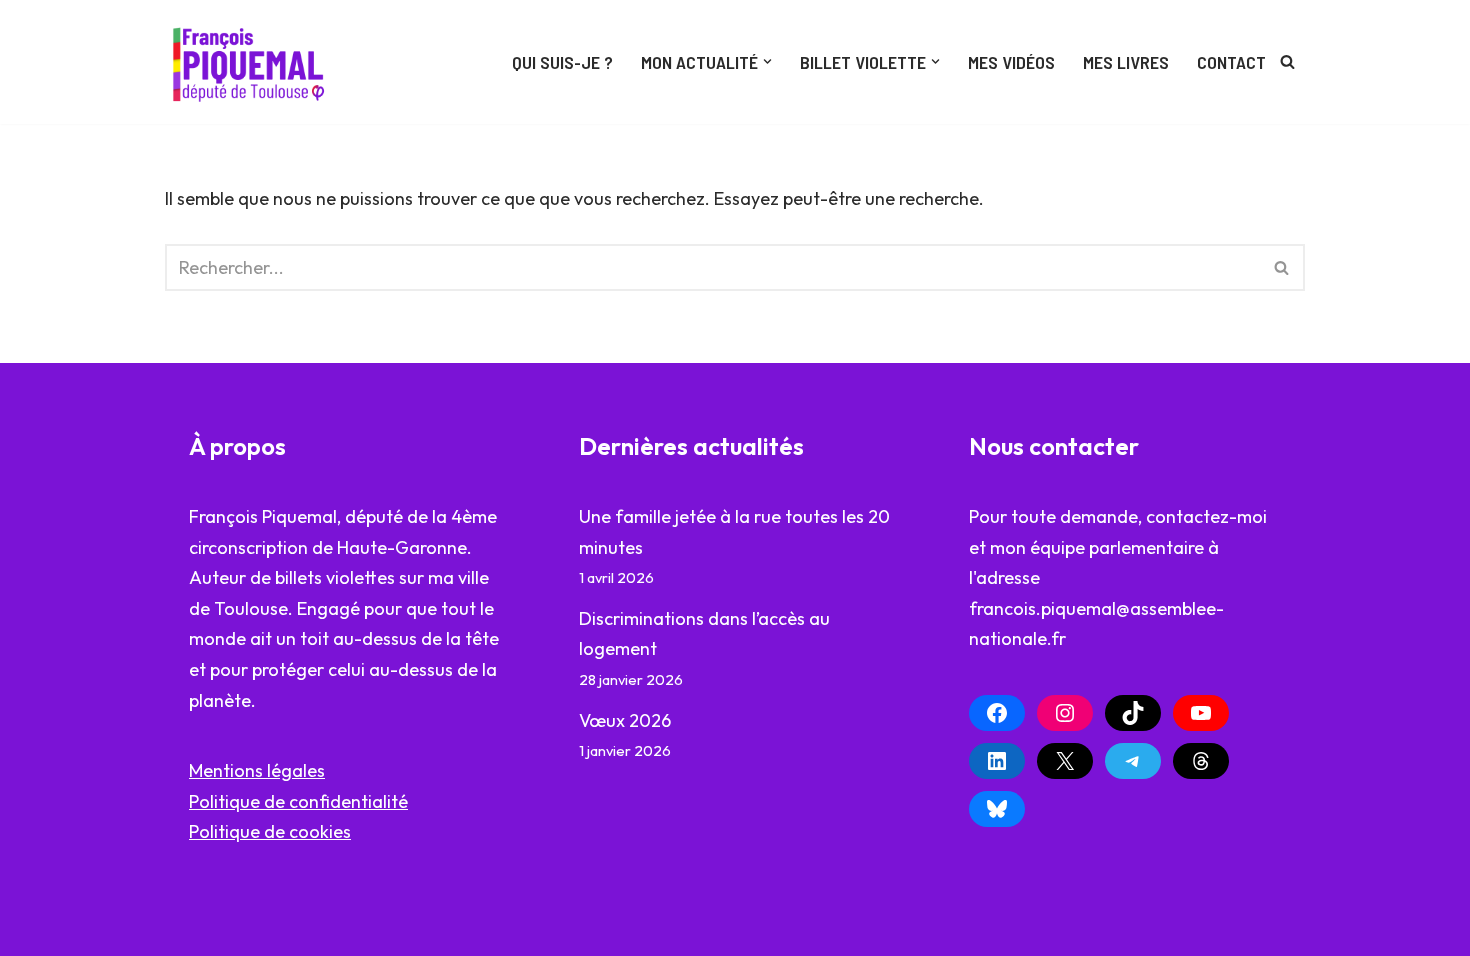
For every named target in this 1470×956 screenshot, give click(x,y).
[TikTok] (1133, 713)
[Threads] (1201, 761)
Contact (1231, 62)
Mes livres (1126, 62)
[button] (767, 61)
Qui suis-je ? (562, 62)
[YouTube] (1201, 713)
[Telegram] (1133, 761)
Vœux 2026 (625, 720)
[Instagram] (1065, 713)
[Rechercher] (1287, 61)
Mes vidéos (1011, 62)
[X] (1065, 761)
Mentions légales (257, 770)
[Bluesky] (997, 809)
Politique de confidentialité (298, 801)
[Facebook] (997, 713)
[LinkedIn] (997, 761)
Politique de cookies (270, 831)
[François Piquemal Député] (252, 62)
